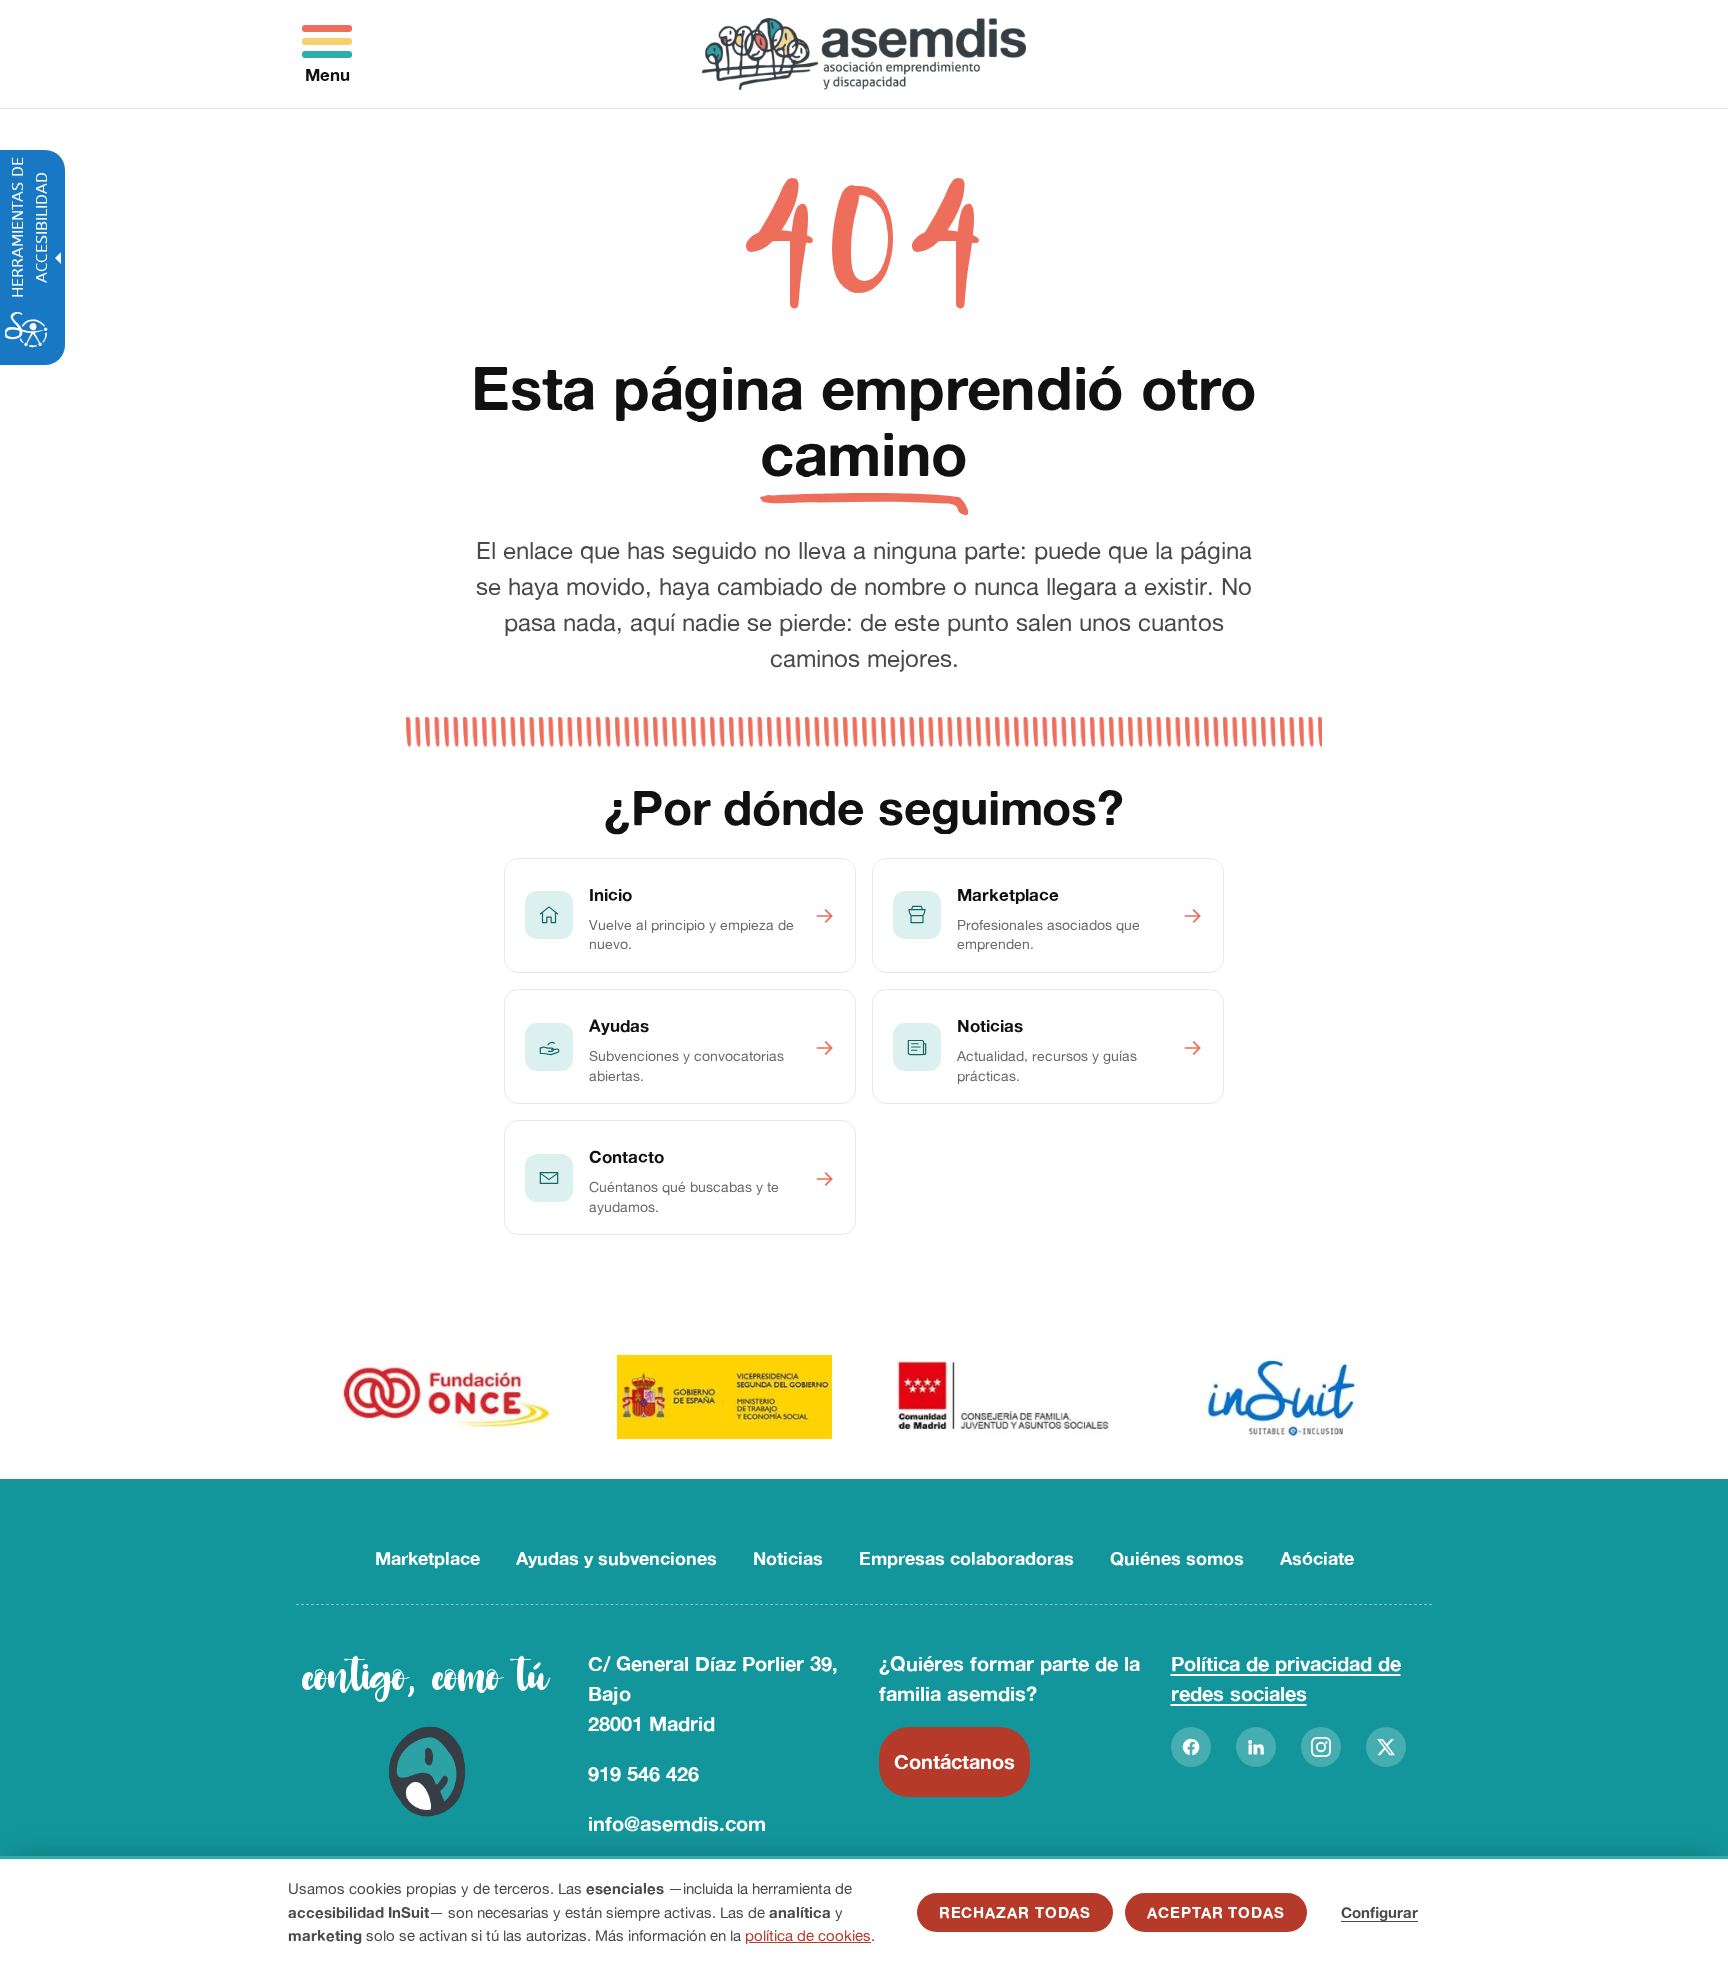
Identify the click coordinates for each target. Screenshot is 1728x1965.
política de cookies (808, 1935)
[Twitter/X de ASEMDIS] (1386, 1747)
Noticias (788, 1558)
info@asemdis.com (677, 1823)
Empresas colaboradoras (966, 1558)
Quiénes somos (1177, 1558)
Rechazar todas (1015, 1912)
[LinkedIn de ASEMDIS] (1256, 1747)
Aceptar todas (1216, 1912)
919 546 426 (643, 1773)
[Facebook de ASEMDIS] (1191, 1747)
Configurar (1379, 1912)
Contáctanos (954, 1761)
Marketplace (427, 1558)
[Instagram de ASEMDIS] (1321, 1747)
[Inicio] (864, 54)
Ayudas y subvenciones (616, 1558)
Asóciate (1317, 1558)
